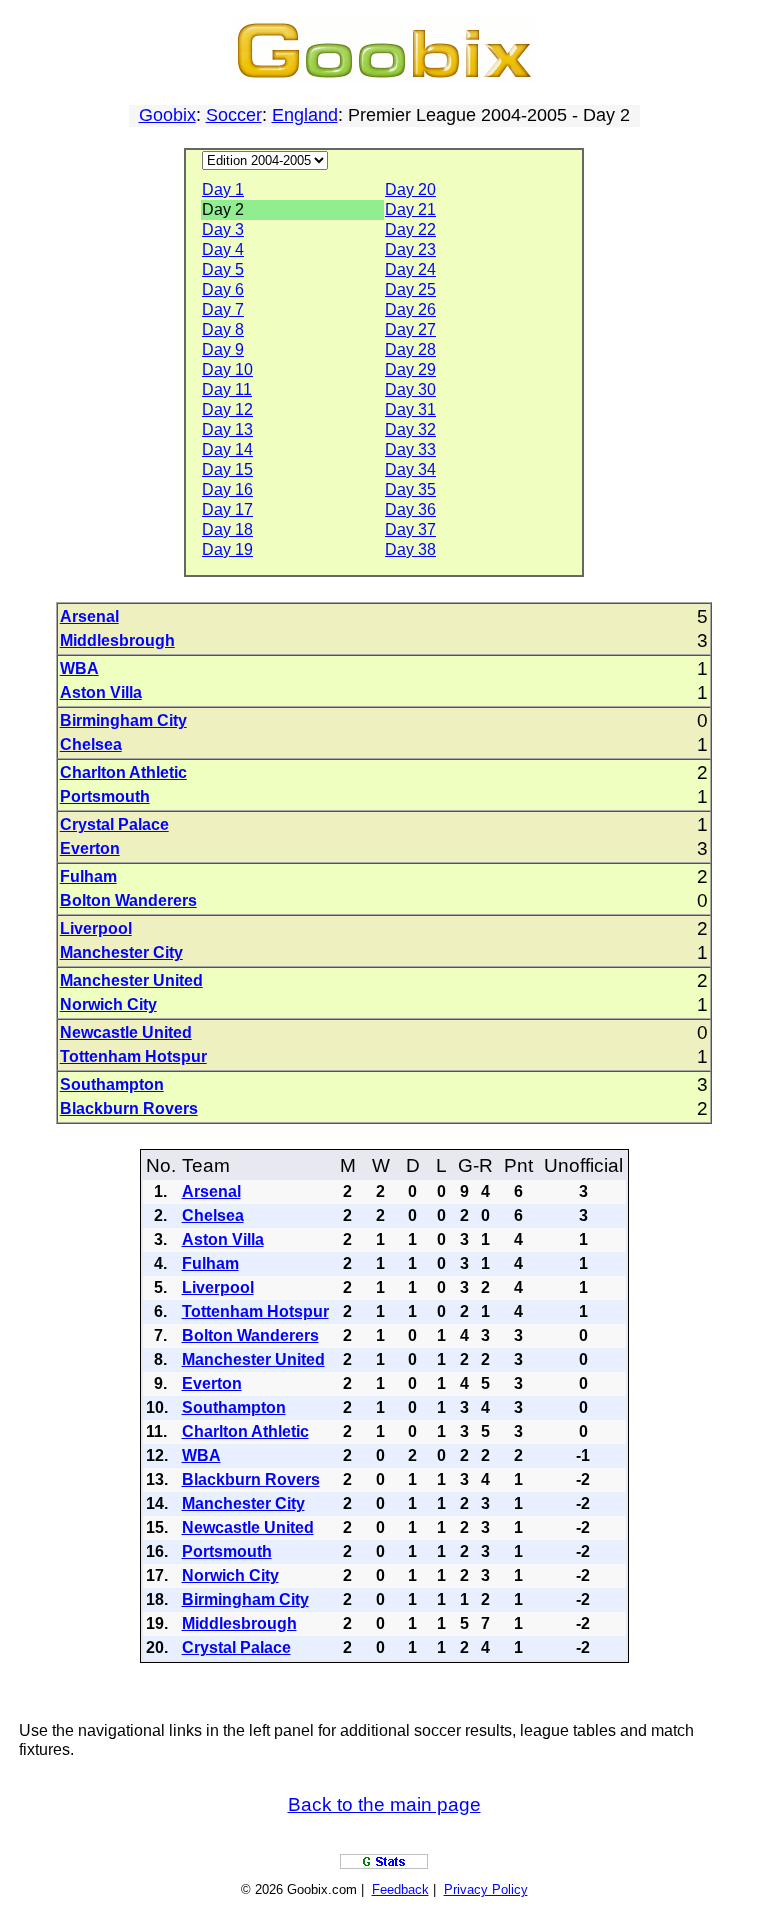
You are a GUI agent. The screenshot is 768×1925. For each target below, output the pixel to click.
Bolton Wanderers (128, 900)
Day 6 (223, 289)
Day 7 (223, 309)
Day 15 (227, 469)
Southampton (112, 1084)
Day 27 (410, 329)
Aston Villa (101, 692)
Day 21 (410, 209)
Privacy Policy (486, 1889)
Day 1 (223, 189)
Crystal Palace (114, 824)
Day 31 (410, 409)
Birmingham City (123, 720)
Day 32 (410, 429)
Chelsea (91, 744)
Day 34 (410, 469)
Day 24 (410, 269)
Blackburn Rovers (129, 1108)
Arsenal (89, 616)
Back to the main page (384, 1804)
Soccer (234, 115)
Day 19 (227, 549)
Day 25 (410, 289)
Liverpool (96, 928)
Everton (90, 848)
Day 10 (227, 369)
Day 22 (410, 229)
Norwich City (108, 1004)
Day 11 (227, 389)
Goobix (167, 115)
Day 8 (223, 329)
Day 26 (410, 309)
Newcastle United (126, 1032)
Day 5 (223, 269)
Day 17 (227, 509)
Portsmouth (105, 796)
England (305, 115)
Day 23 (410, 249)
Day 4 (223, 249)
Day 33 (410, 449)
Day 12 (227, 409)
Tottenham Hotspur (133, 1056)
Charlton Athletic (123, 772)
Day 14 (227, 449)
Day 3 (223, 229)
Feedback (400, 1889)
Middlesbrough (117, 640)
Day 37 (410, 529)
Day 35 (410, 489)
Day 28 (410, 349)
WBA (79, 668)
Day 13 (227, 429)
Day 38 (410, 549)
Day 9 (223, 349)
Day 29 (410, 369)
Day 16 (227, 489)
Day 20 (410, 189)
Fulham (88, 876)
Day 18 (227, 529)
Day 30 (410, 389)
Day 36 (410, 509)
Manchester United (131, 980)
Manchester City (121, 952)
